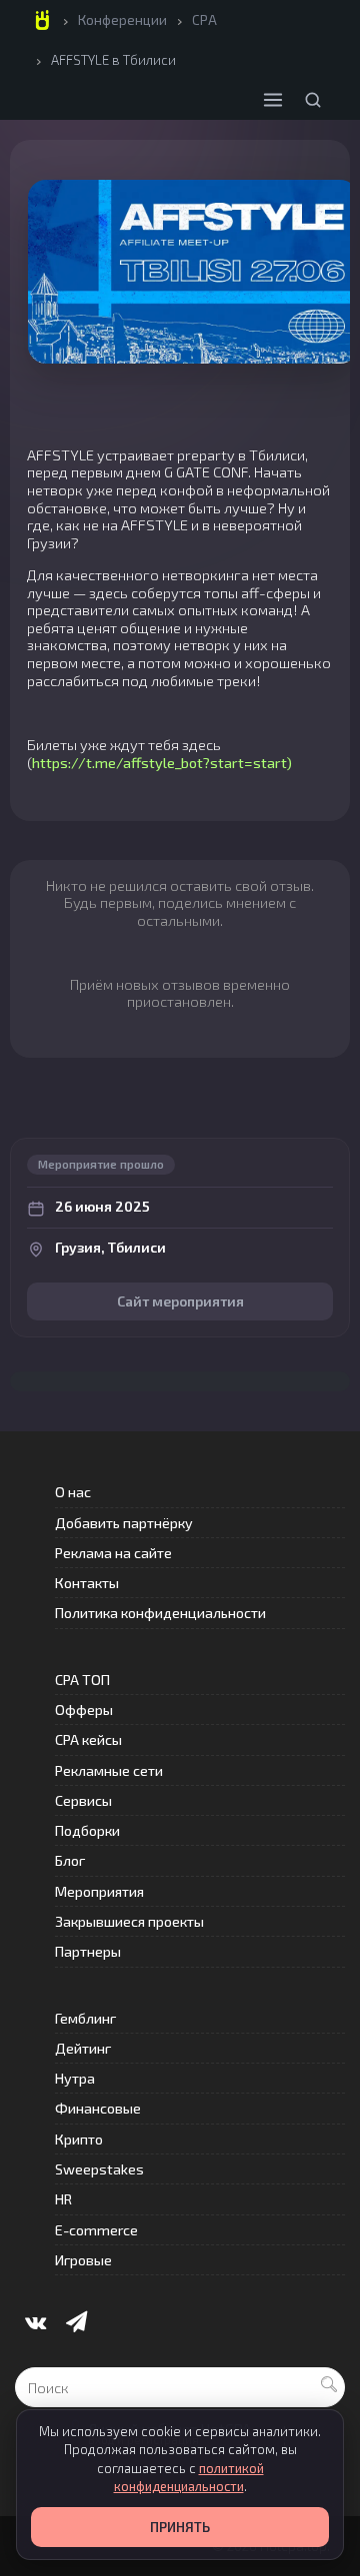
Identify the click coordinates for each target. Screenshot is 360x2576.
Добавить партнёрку (124, 1523)
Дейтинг (83, 2048)
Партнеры (88, 1951)
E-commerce (96, 2230)
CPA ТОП (82, 1680)
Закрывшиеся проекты (129, 1921)
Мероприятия (99, 1891)
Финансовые (98, 2108)
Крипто (79, 2139)
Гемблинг (85, 2018)
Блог (70, 1860)
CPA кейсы (88, 1739)
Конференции (122, 20)
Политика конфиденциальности (160, 1613)
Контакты (87, 1583)
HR (63, 2199)
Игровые (83, 2260)
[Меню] (273, 100)
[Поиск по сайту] (313, 100)
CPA (204, 20)
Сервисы (83, 1800)
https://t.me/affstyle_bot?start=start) (162, 762)
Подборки (87, 1830)
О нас (73, 1492)
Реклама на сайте (113, 1553)
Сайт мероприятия (180, 1301)
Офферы (84, 1710)
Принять (180, 2527)
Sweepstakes (99, 2169)
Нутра (75, 2078)
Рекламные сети (109, 1770)
